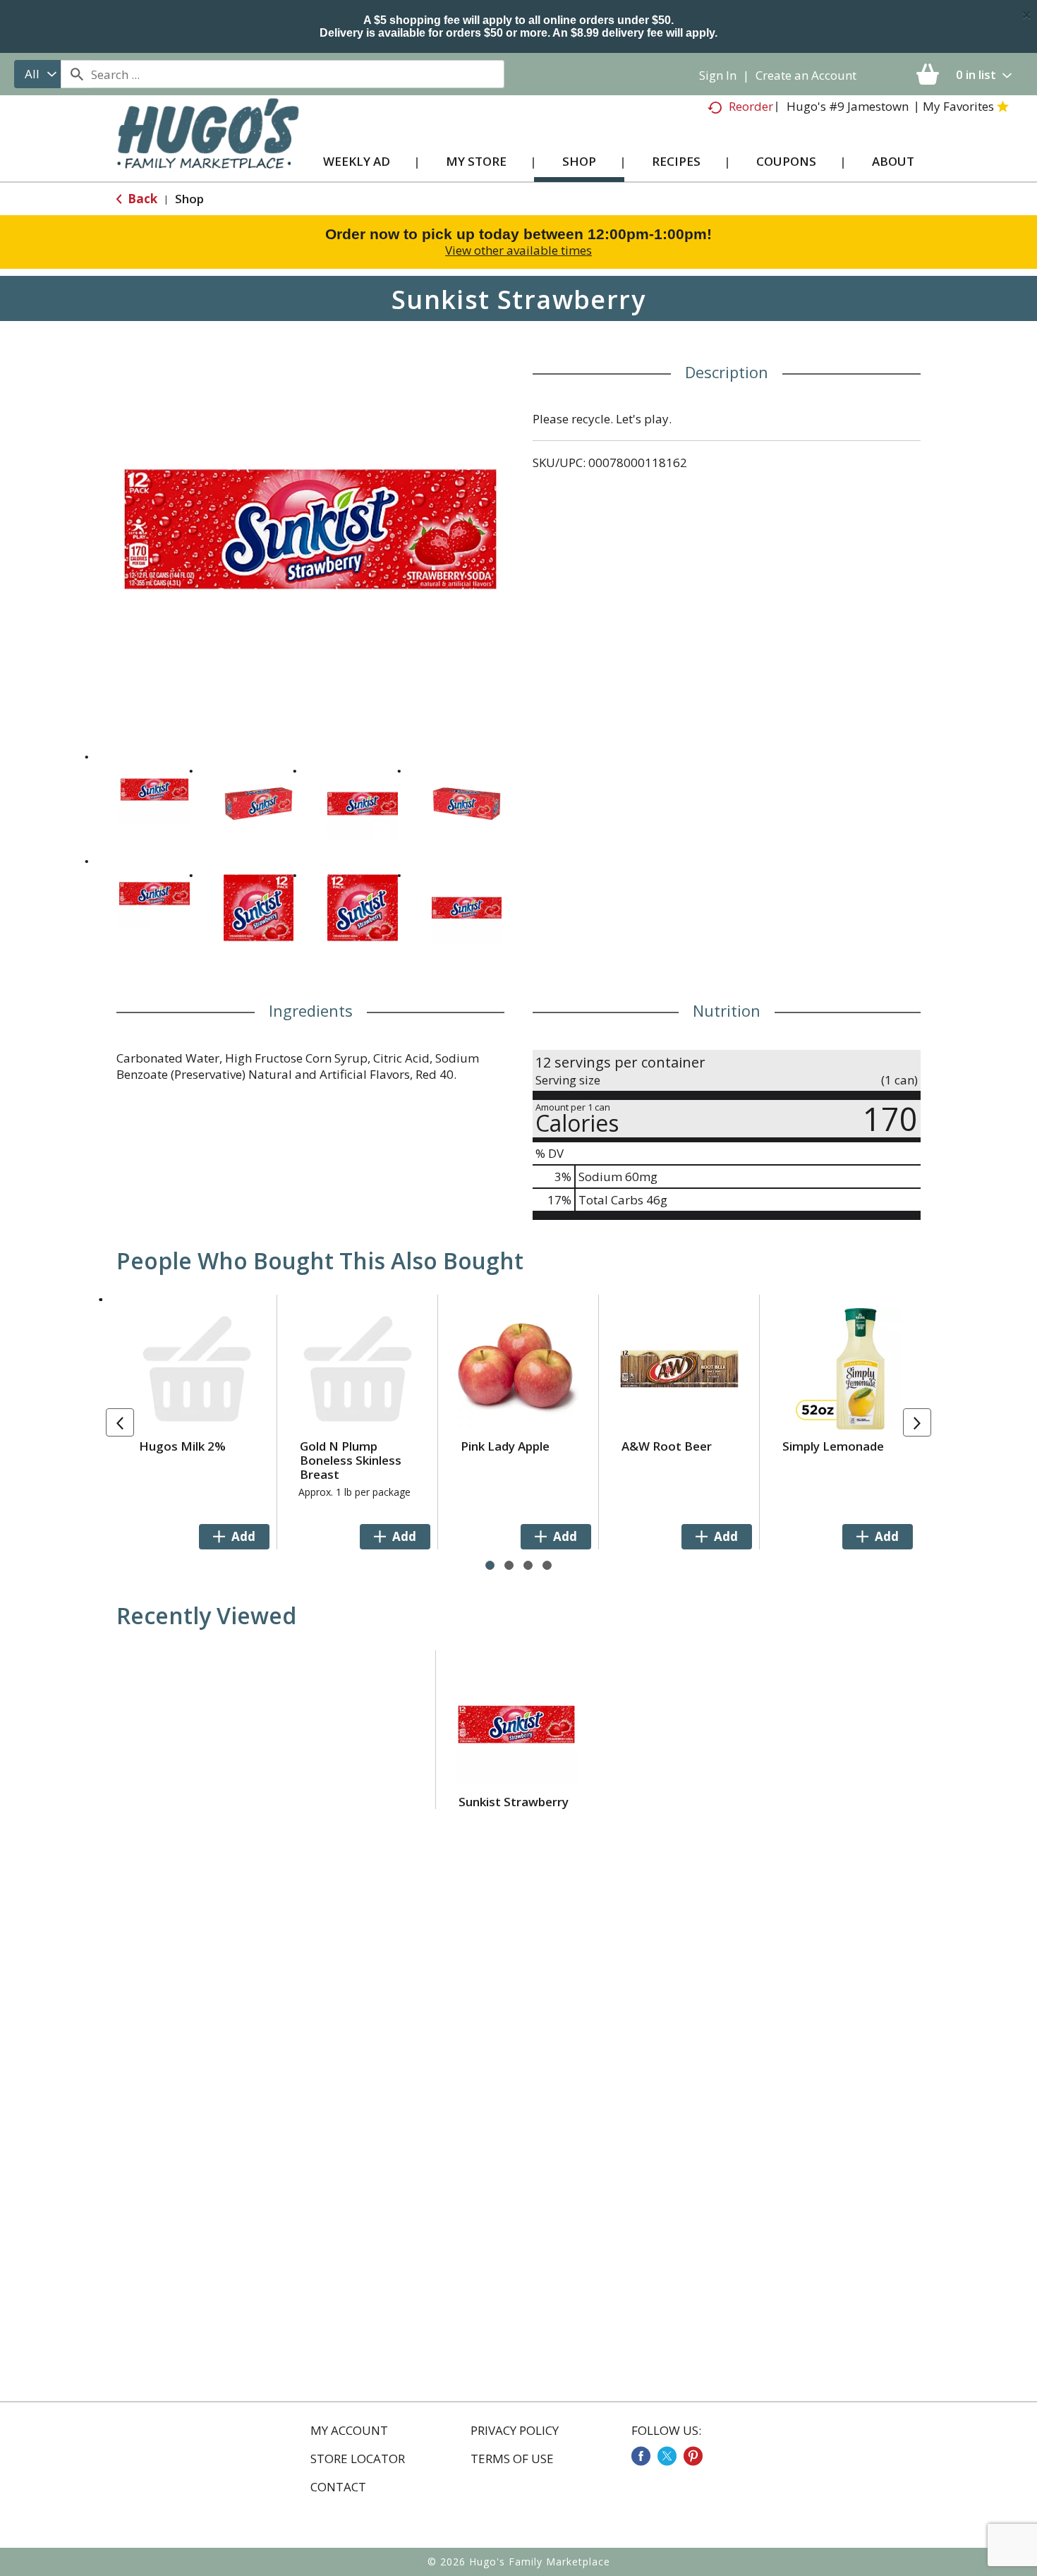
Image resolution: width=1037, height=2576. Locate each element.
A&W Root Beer (667, 1446)
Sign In (718, 75)
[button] (154, 790)
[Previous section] (120, 1422)
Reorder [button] (751, 106)
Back (141, 199)
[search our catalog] (76, 74)
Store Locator (358, 2459)
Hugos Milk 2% (182, 1446)
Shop (189, 199)
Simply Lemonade (833, 1446)
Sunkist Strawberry (514, 1802)
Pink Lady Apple (505, 1446)
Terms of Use (512, 2459)
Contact (338, 2487)
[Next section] (917, 1422)
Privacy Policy (515, 2431)
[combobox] (37, 74)
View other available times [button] (518, 250)
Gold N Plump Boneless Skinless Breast (351, 1460)
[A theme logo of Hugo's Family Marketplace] (208, 147)
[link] (641, 2456)
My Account (349, 2431)
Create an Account (806, 75)
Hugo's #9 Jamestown (848, 106)
